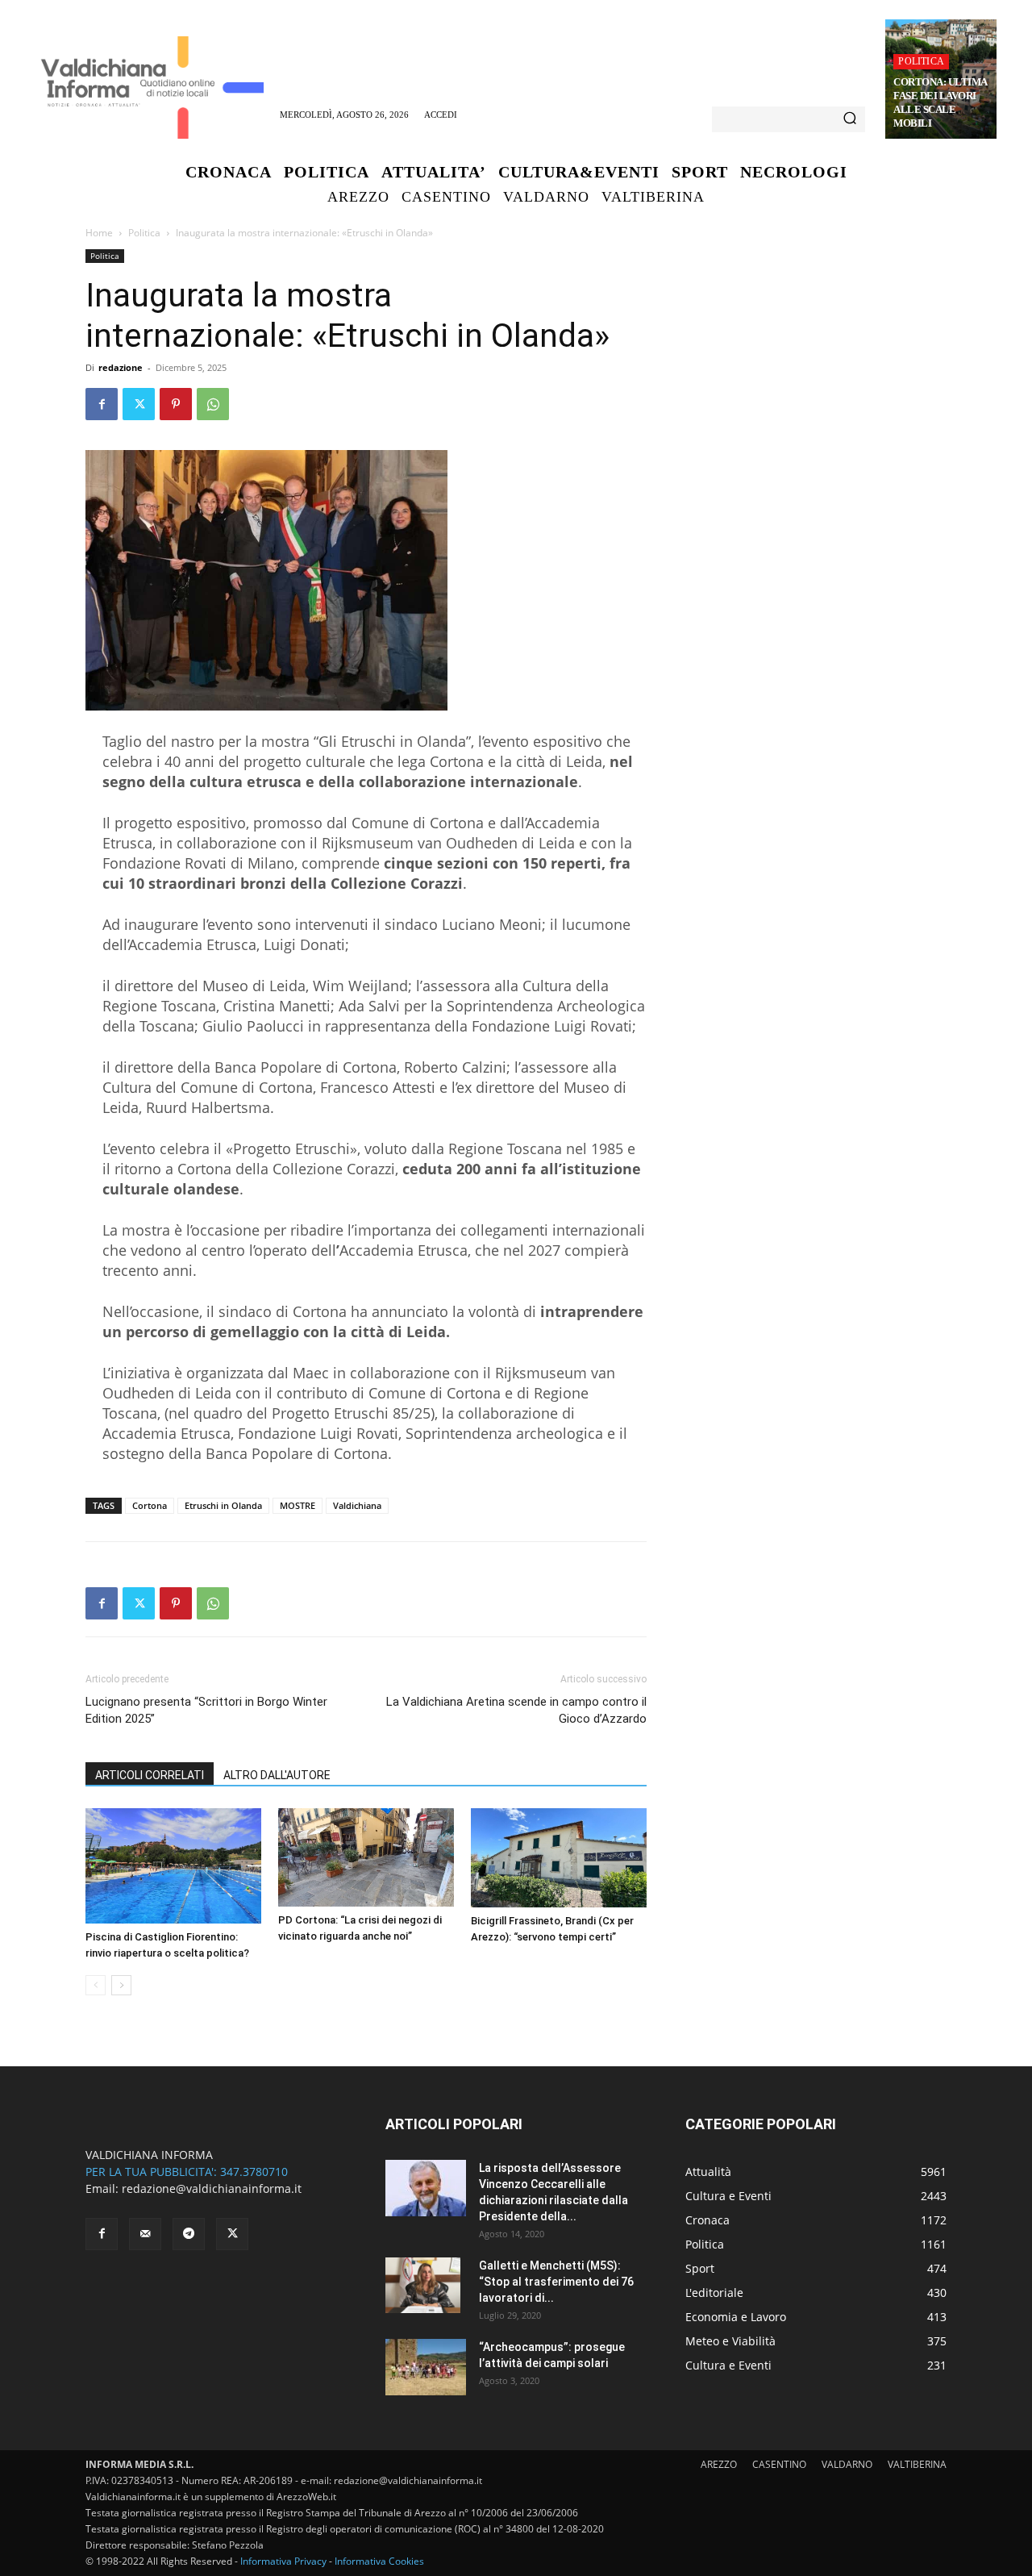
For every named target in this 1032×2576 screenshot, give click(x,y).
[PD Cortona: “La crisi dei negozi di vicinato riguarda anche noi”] (366, 1857)
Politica (921, 61)
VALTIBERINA (917, 2464)
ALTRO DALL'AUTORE (277, 1775)
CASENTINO (779, 2464)
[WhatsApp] (213, 404)
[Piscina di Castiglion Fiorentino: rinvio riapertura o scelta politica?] (173, 1866)
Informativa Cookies (379, 2561)
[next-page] (121, 1985)
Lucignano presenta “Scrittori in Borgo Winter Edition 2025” (206, 1710)
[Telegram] (189, 2234)
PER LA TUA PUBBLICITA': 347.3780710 (187, 2172)
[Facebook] (102, 404)
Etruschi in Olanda (223, 1505)
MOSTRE (298, 1505)
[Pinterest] (176, 404)
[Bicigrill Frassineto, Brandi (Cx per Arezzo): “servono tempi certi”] (559, 1858)
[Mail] (145, 2234)
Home (99, 233)
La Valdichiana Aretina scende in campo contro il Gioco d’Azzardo (516, 1710)
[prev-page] (96, 1985)
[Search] (850, 119)
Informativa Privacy (283, 2561)
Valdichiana (357, 1505)
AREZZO (719, 2464)
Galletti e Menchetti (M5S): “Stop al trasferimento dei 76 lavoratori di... (556, 2282)
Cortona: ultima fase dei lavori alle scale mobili (940, 102)
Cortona (150, 1505)
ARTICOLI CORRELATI (150, 1775)
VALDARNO (847, 2464)
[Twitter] (139, 404)
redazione (121, 367)
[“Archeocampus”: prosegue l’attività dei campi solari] (426, 2367)
